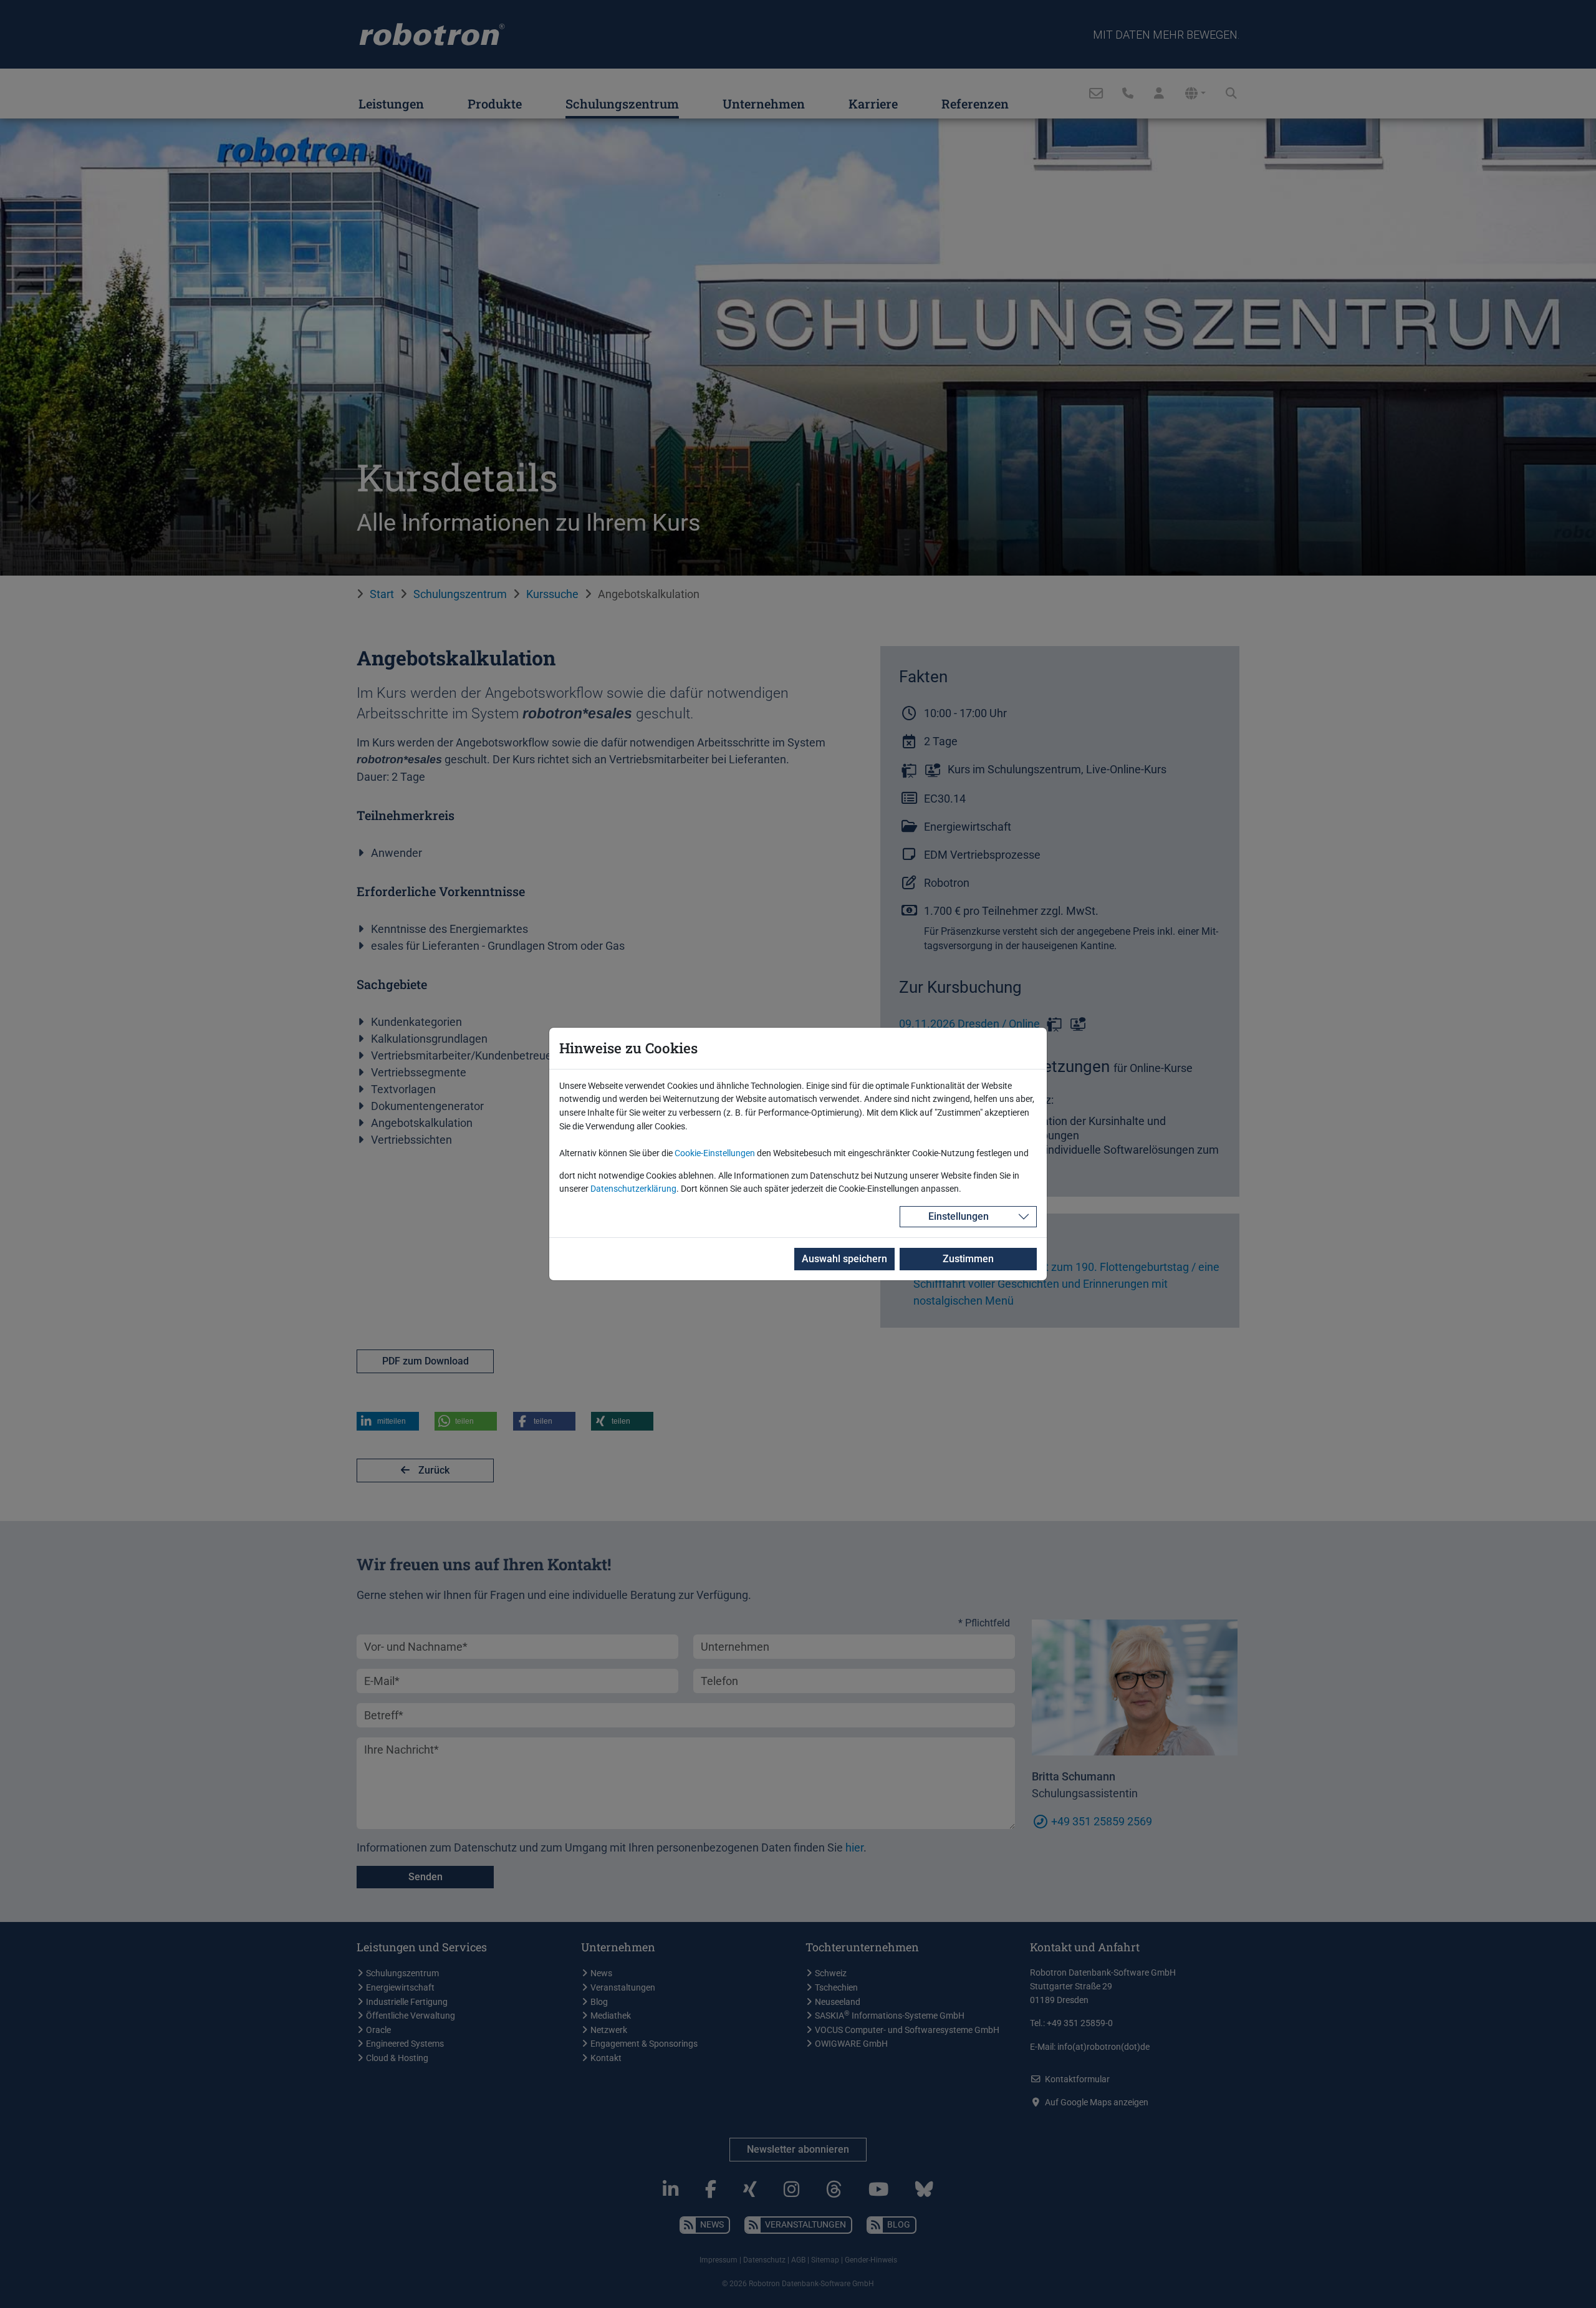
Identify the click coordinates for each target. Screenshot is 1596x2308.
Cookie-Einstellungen (715, 1153)
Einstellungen (959, 1216)
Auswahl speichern (844, 1259)
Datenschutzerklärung (633, 1189)
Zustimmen (968, 1259)
